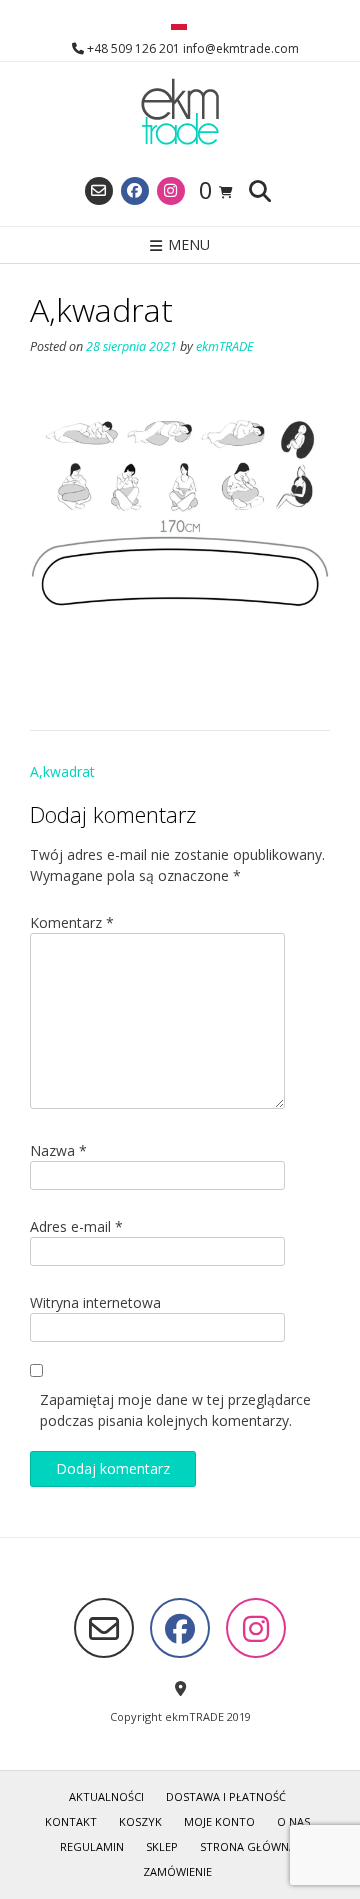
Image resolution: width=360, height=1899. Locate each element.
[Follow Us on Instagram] (171, 191)
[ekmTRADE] (180, 113)
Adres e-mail (76, 1226)
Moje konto (219, 1821)
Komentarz (72, 922)
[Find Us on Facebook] (135, 191)
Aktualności (106, 1796)
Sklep (162, 1846)
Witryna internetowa (95, 1302)
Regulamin (92, 1846)
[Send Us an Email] (99, 191)
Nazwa (58, 1150)
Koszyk (140, 1821)
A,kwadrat (62, 771)
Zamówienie (177, 1871)
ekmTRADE (225, 346)
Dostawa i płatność (226, 1796)
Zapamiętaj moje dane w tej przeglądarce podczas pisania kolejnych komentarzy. (175, 1410)
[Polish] (179, 25)
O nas (293, 1821)
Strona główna (248, 1846)
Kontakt (71, 1821)
